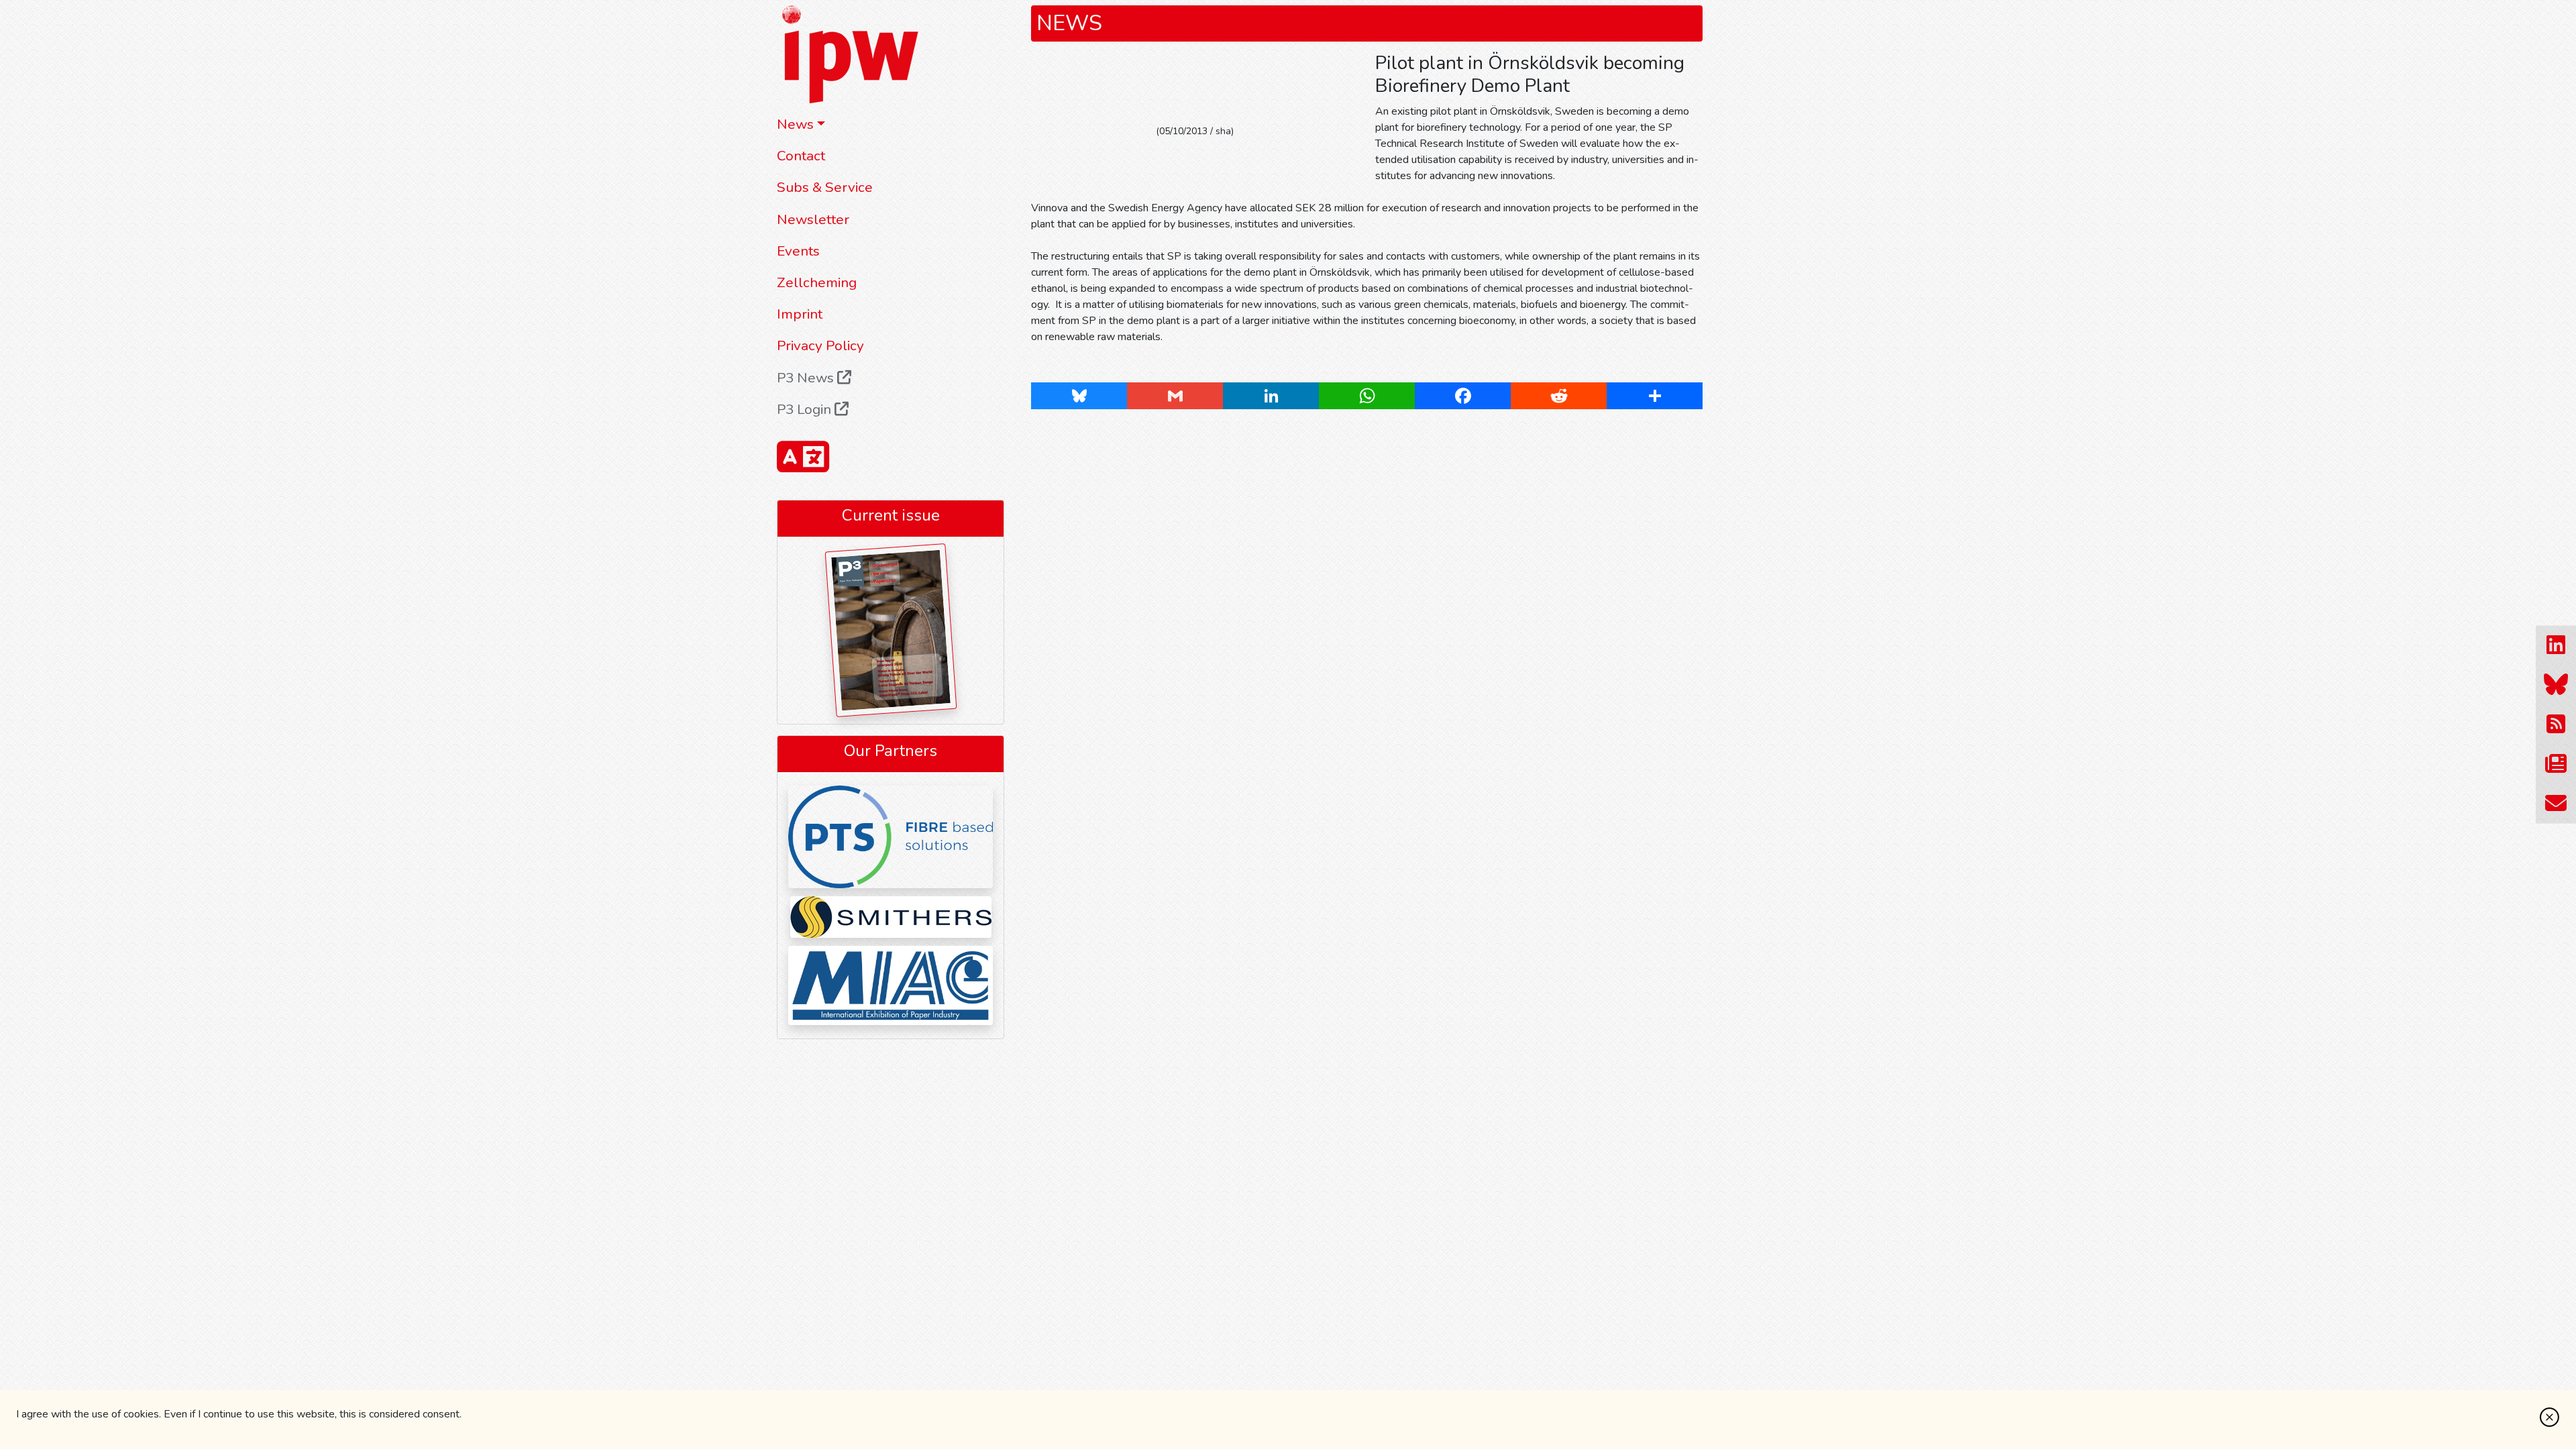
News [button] (795, 124)
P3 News (807, 378)
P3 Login (806, 409)
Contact (801, 156)
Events (798, 251)
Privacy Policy (820, 345)
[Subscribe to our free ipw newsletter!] (2556, 764)
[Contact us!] (2556, 804)
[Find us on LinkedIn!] (2556, 646)
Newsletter (813, 219)
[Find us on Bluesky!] (2556, 685)
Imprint (800, 314)
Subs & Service (825, 187)
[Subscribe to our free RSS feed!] (2556, 725)
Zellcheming (817, 282)
